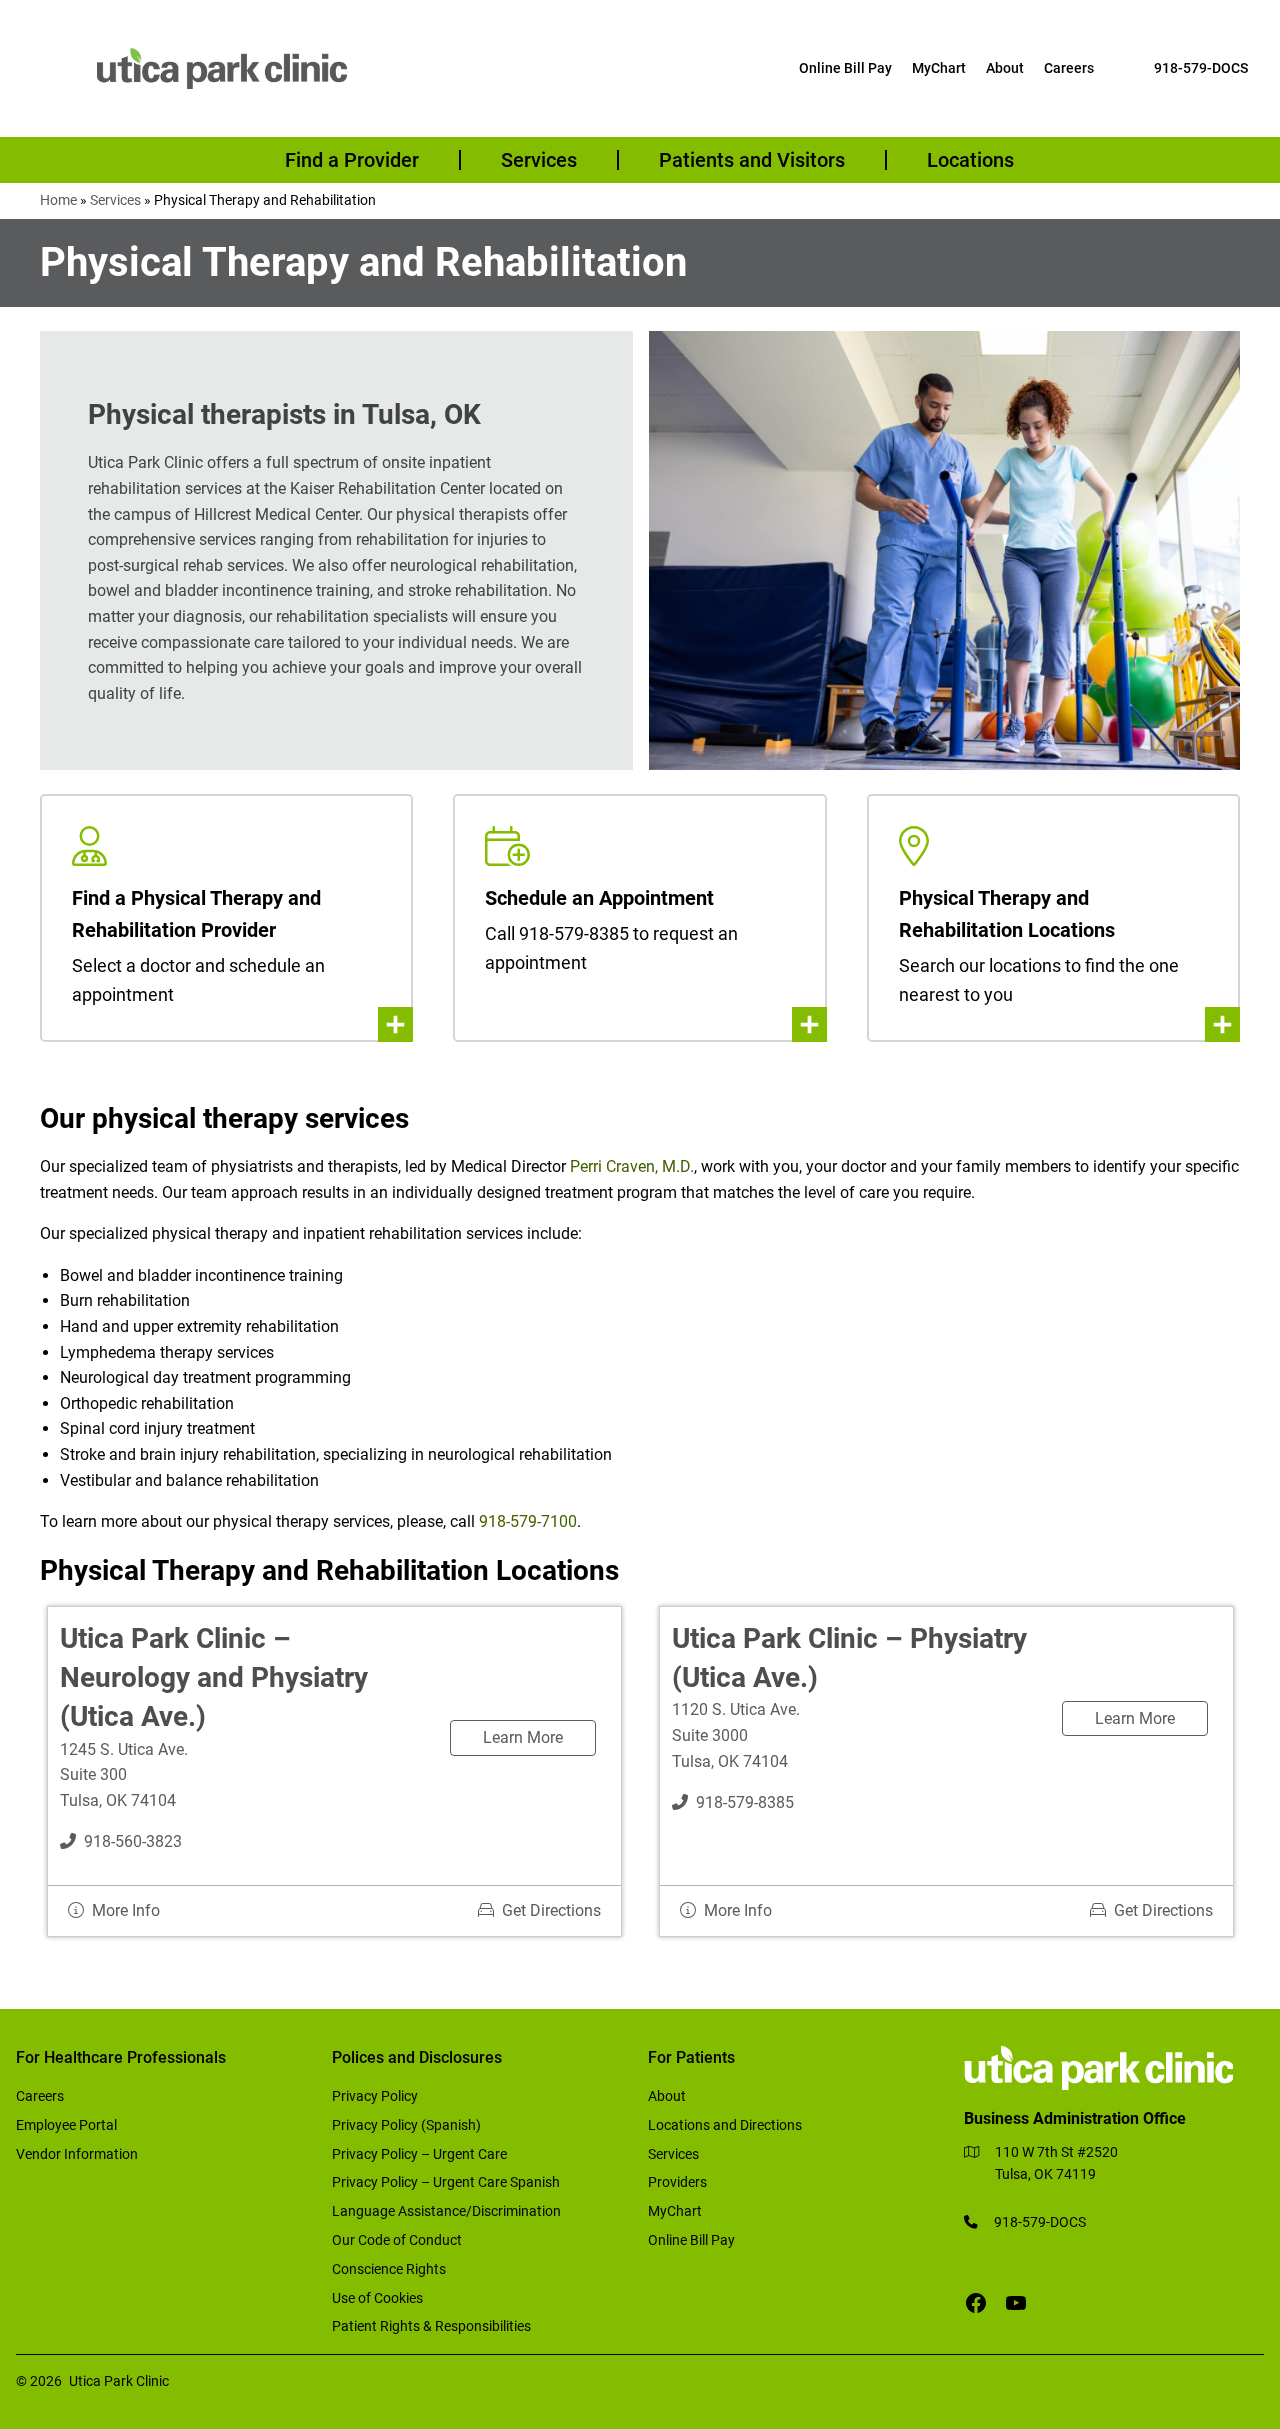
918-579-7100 (528, 1521)
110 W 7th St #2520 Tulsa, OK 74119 (1056, 2163)
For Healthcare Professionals (121, 2057)
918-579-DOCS (1201, 68)
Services (115, 200)
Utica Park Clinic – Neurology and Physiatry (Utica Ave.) (214, 1677)
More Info (126, 1910)
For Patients (691, 2057)
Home (58, 200)
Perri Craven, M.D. (632, 1166)
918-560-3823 (133, 1841)
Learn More (523, 1737)
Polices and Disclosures (417, 2057)
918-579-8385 (745, 1802)
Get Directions (551, 1910)
